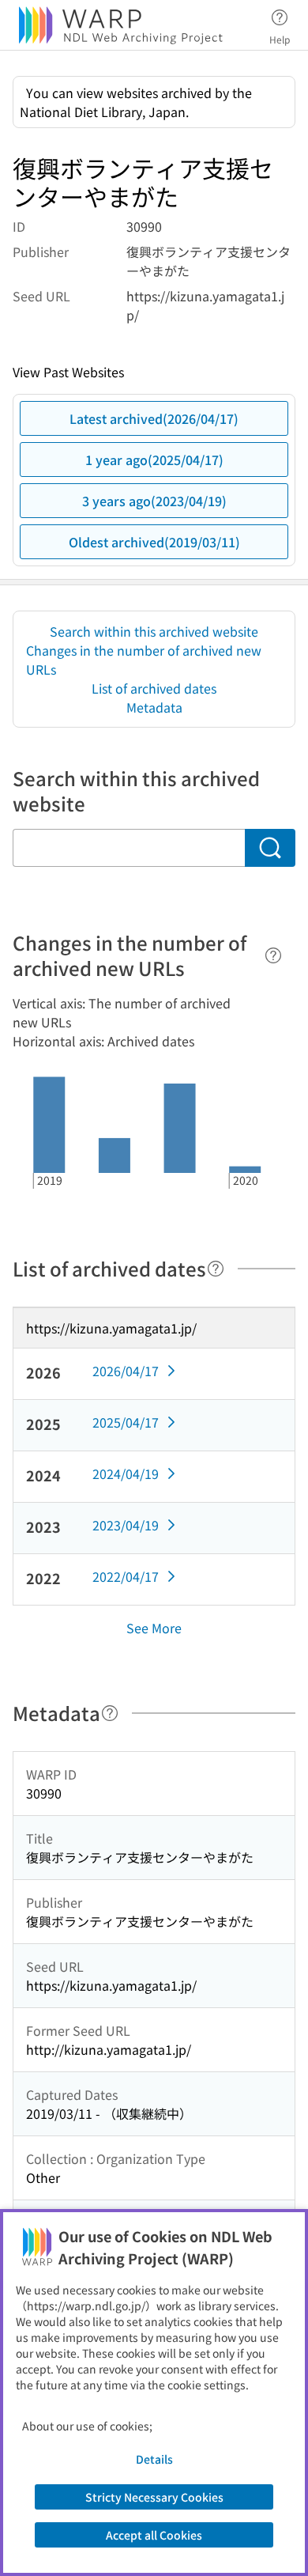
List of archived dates (154, 688)
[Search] (270, 848)
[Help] (273, 955)
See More (154, 1628)
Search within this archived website (154, 631)
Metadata (154, 707)
